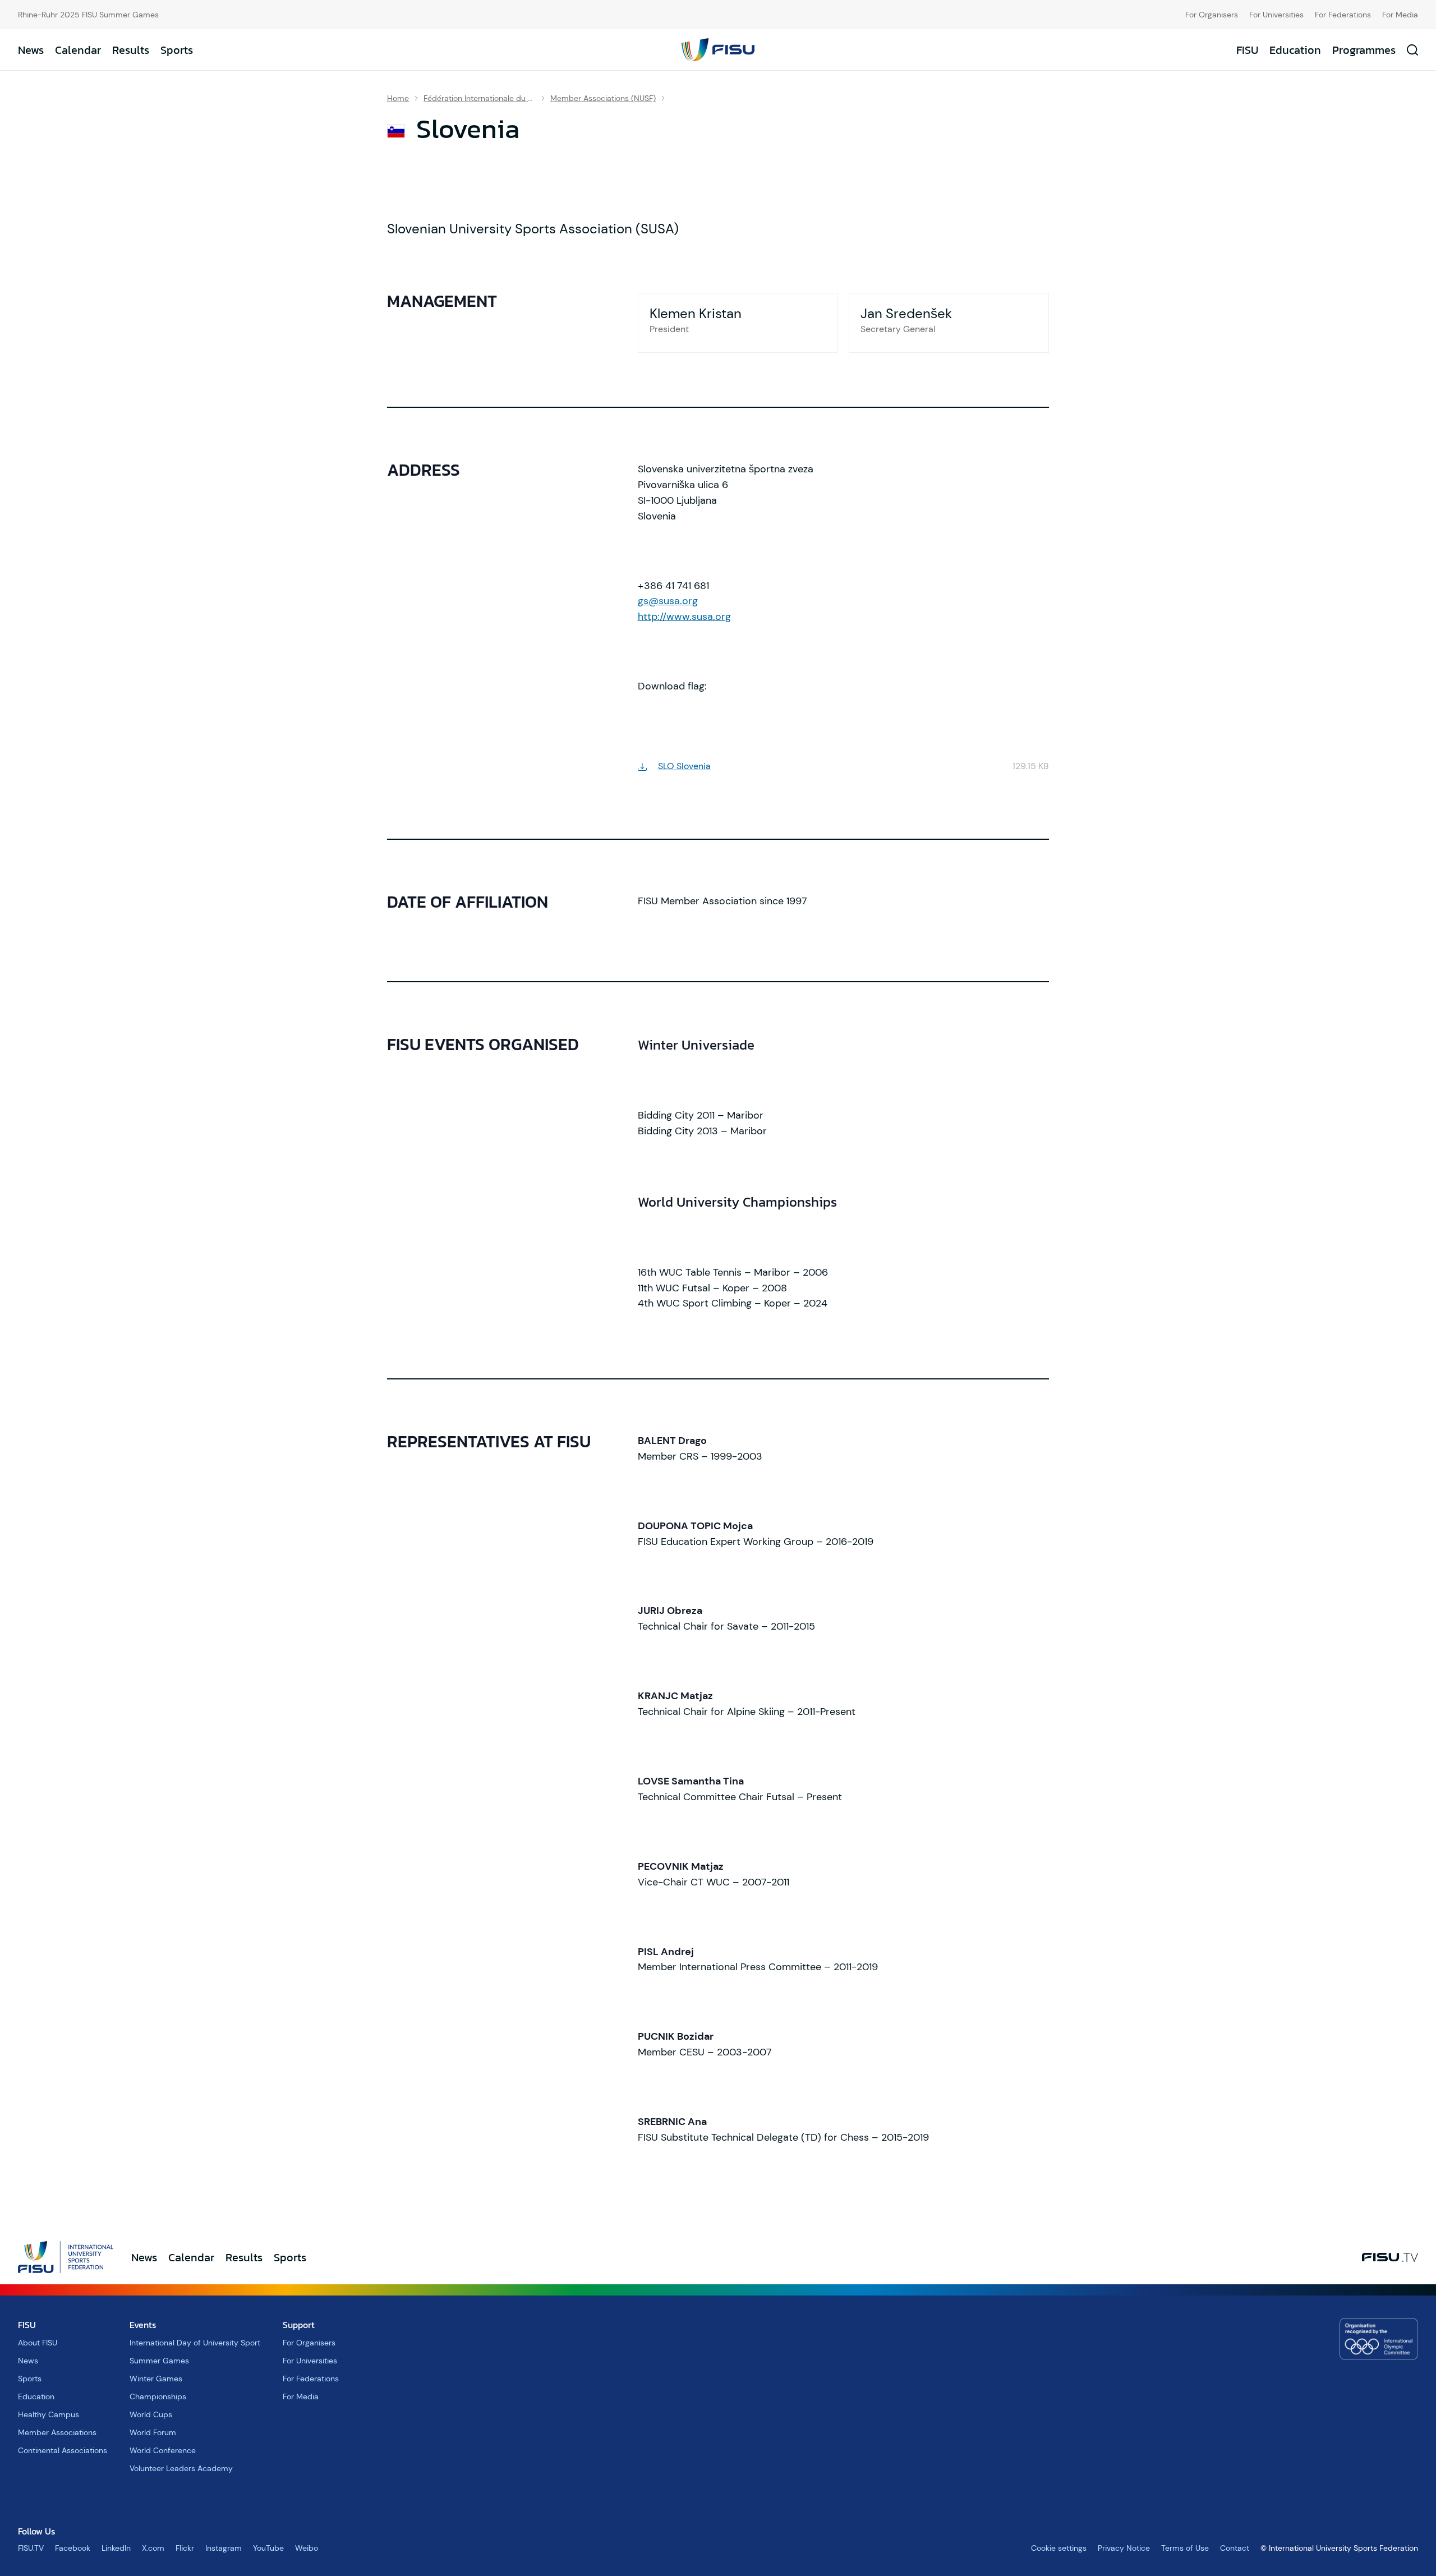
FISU (1247, 50)
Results (131, 50)
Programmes (1364, 50)
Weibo (307, 2548)
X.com (153, 2548)
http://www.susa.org (684, 617)
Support (299, 2325)
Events (143, 2325)
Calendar (78, 50)
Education (1295, 50)
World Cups (151, 2414)
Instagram (224, 2548)
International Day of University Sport (195, 2343)
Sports (177, 50)
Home (398, 98)
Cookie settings (1059, 2548)
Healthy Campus (49, 2414)
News (31, 50)
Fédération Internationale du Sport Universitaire (480, 98)
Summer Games (159, 2361)
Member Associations (57, 2432)
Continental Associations (63, 2450)
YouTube (268, 2548)
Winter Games (156, 2379)
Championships (158, 2396)
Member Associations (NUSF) (603, 98)
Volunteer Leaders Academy (181, 2468)
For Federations (1343, 15)
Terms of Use (1185, 2548)
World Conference (163, 2450)
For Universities (1276, 15)
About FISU (38, 2343)
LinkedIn (116, 2548)
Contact (1235, 2548)
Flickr (185, 2548)
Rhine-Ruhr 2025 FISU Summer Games (88, 15)
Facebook (73, 2548)
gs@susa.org (668, 601)
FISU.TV (31, 2548)
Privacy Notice (1124, 2548)
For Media (1400, 15)
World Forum (153, 2432)
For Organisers (1212, 15)
